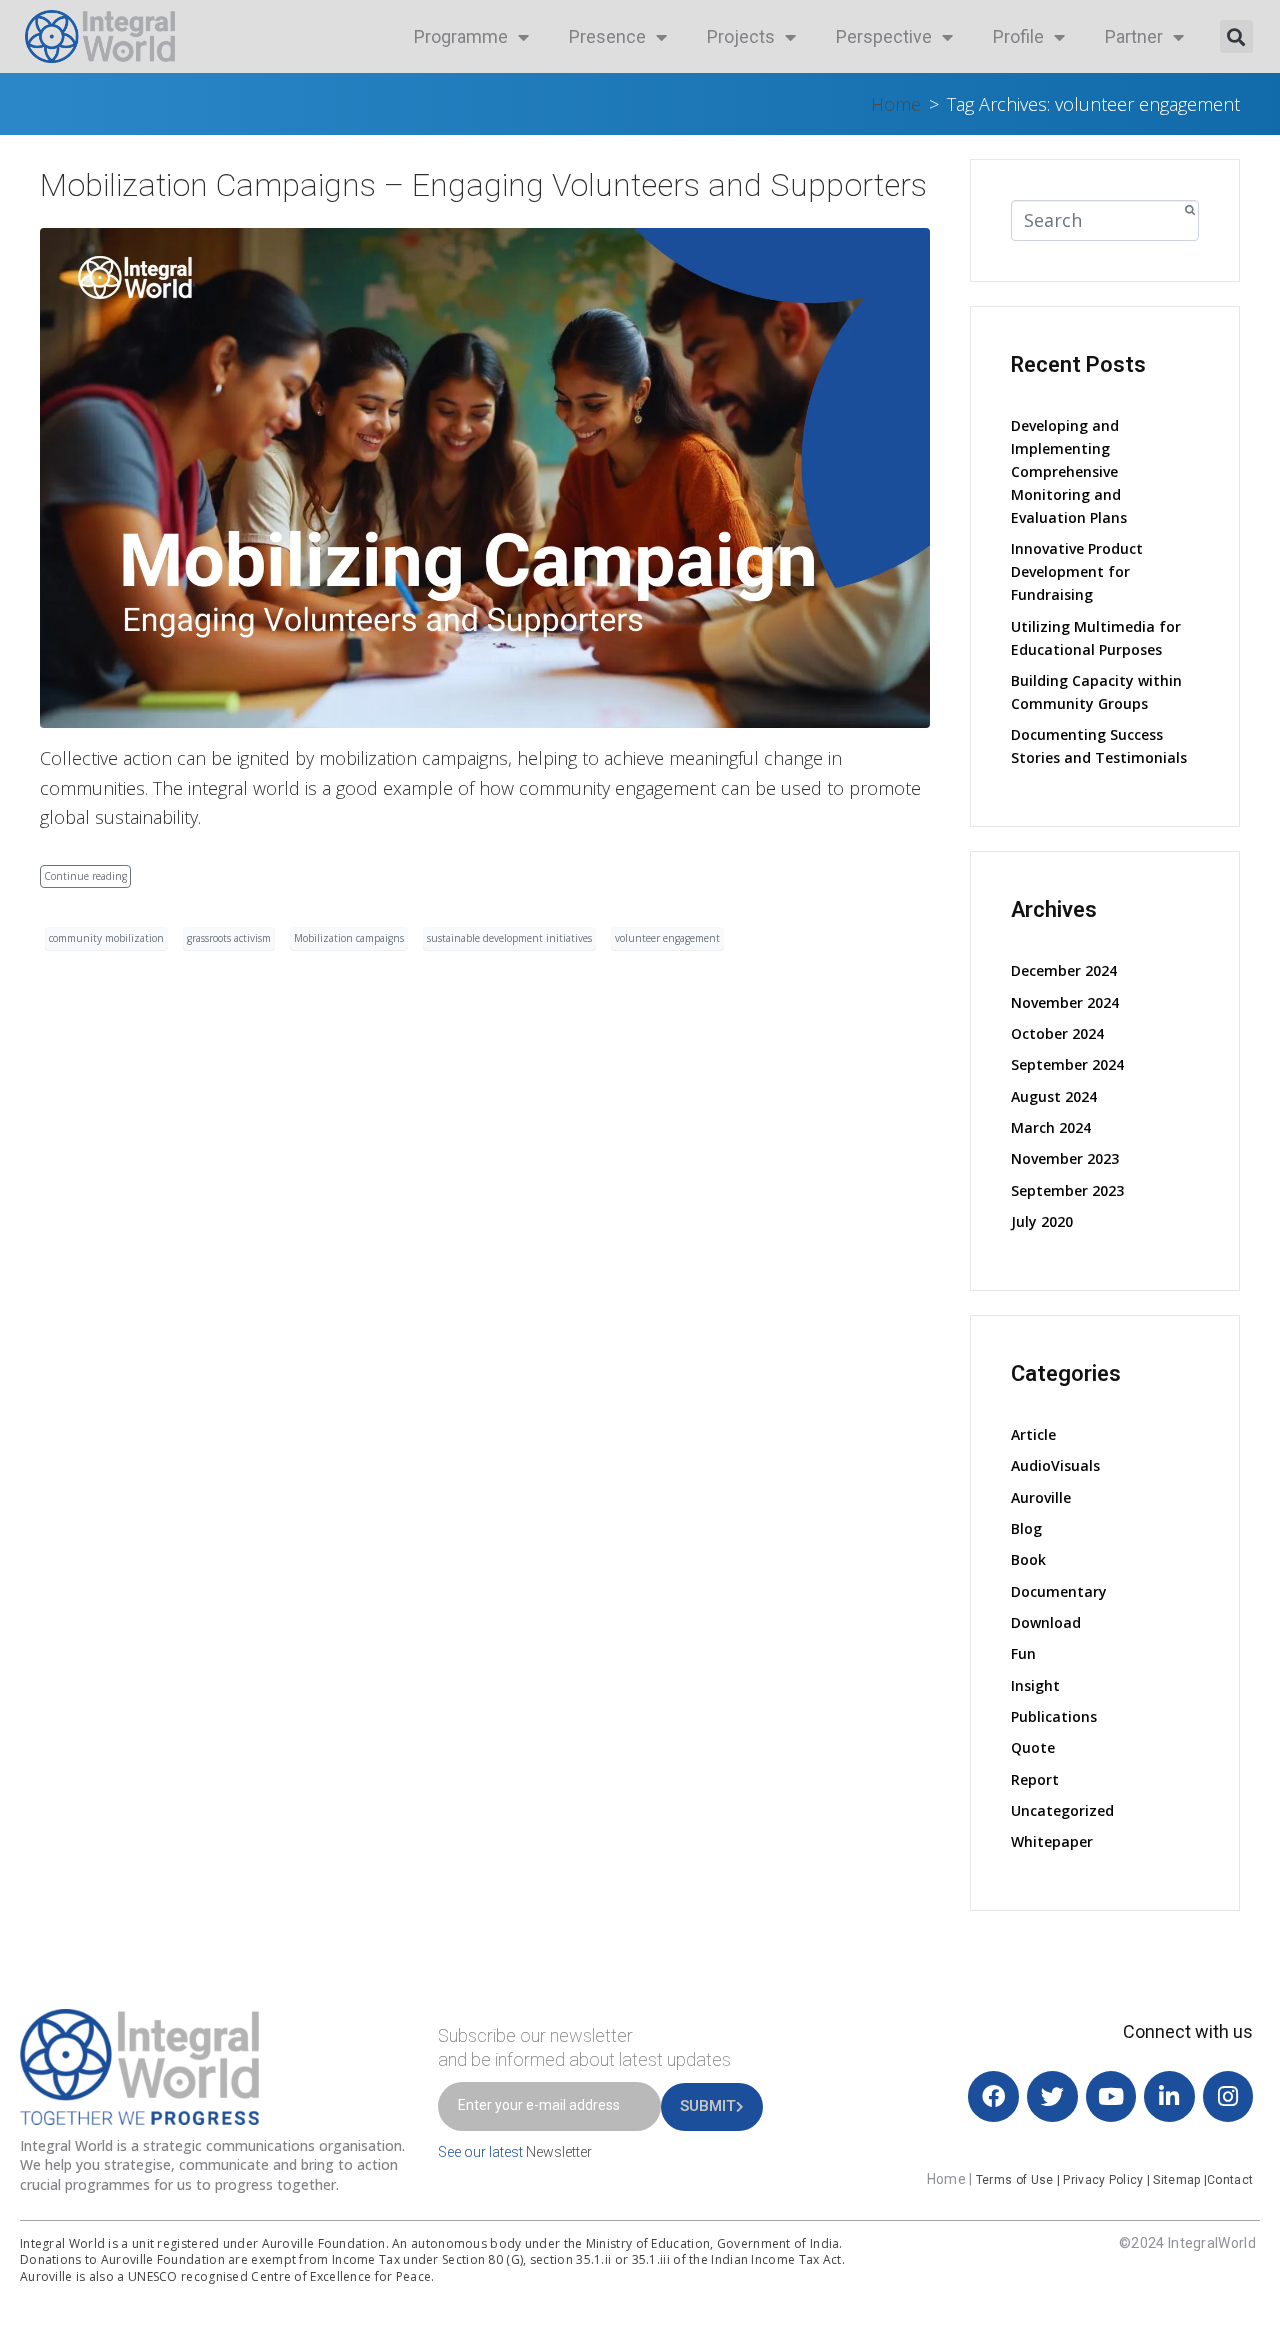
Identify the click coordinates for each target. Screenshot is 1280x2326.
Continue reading (85, 876)
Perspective (884, 36)
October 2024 (1057, 1033)
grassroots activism (229, 938)
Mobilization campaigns (349, 938)
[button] (1236, 36)
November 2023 (1065, 1158)
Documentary (1059, 1591)
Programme (461, 36)
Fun (1023, 1653)
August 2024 (1054, 1096)
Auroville (1041, 1497)
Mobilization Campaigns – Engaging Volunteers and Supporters (483, 185)
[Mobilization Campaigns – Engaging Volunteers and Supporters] (485, 476)
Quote (1033, 1747)
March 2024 (1051, 1127)
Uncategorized (1062, 1810)
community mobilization (106, 938)
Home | (951, 2179)
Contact (1230, 2180)
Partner (1134, 36)
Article (1033, 1434)
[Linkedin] (1169, 2096)
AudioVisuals (1055, 1465)
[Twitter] (1052, 2096)
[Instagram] (1228, 2096)
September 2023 (1067, 1190)
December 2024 (1064, 970)
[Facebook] (993, 2096)
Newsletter (559, 2152)
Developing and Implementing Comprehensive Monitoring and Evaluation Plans (1069, 471)
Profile (1018, 36)
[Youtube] (1111, 2096)
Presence (607, 36)
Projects (741, 36)
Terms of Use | (1020, 2180)
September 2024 (1067, 1064)
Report (1035, 1779)
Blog (1026, 1528)
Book (1028, 1559)
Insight (1035, 1685)
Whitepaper (1052, 1841)
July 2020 (1042, 1221)
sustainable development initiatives (509, 938)
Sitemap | (1180, 2180)
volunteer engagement (667, 938)
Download (1046, 1622)
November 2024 (1065, 1002)
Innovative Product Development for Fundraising (1077, 571)
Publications (1054, 1716)
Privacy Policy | (1108, 2180)
